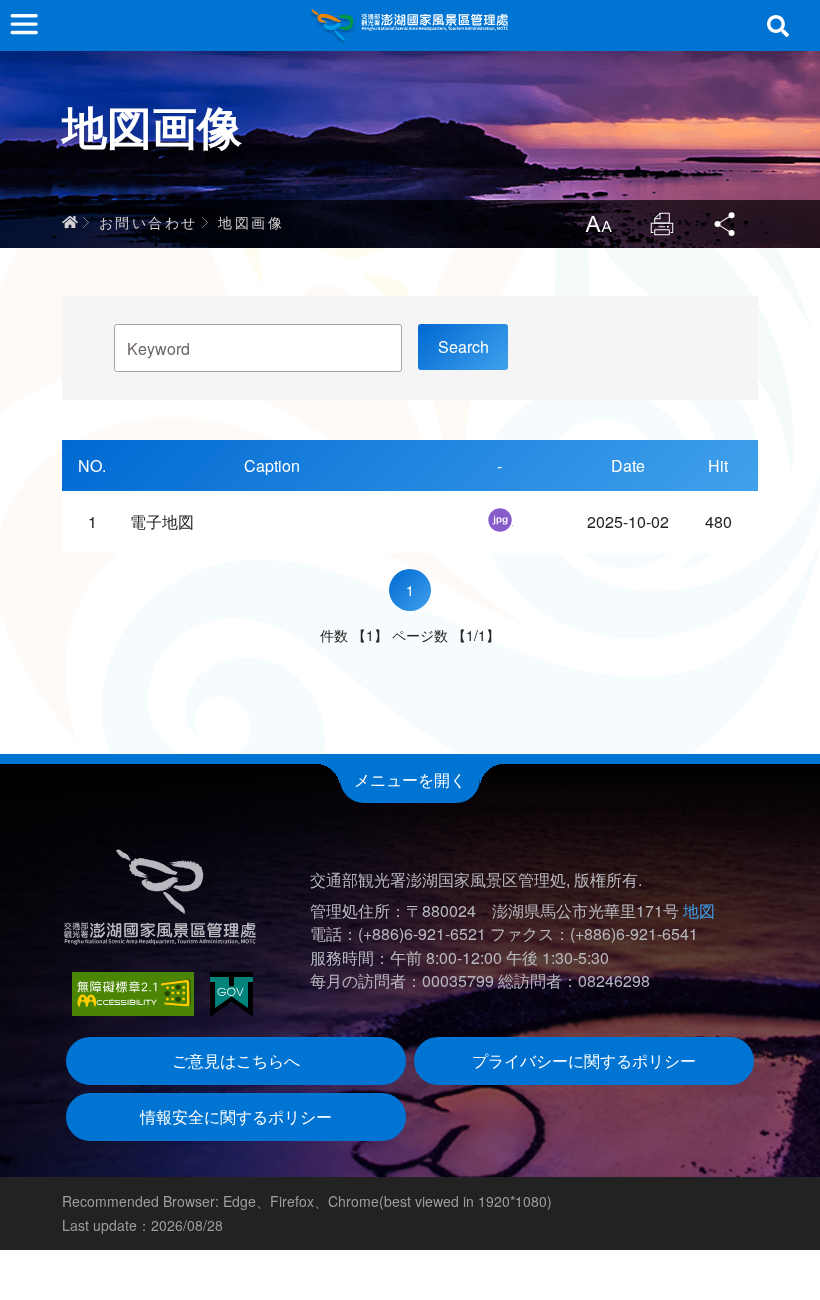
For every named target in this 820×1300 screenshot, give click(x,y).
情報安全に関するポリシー (236, 1116)
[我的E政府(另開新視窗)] (231, 994)
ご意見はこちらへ (236, 1060)
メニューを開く (410, 779)
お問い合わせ (148, 222)
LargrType (598, 224)
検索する (778, 26)
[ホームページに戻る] (410, 25)
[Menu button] (24, 24)
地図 (699, 910)
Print (662, 224)
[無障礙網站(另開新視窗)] (133, 994)
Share (726, 224)
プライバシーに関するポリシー (584, 1060)
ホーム (70, 222)
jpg (500, 520)
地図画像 (251, 222)
